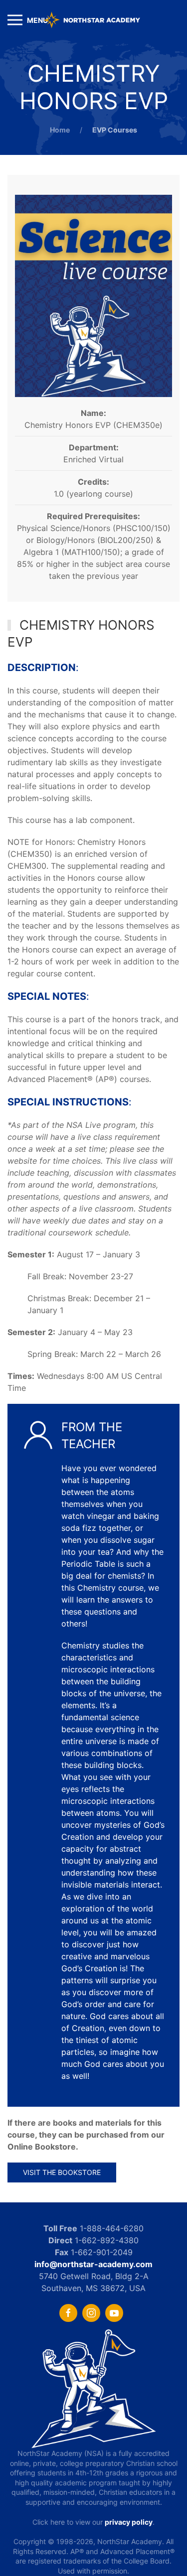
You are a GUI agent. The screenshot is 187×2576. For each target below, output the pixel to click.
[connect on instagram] (91, 2313)
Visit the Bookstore (62, 2172)
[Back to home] (94, 20)
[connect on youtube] (114, 2313)
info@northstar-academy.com (93, 2264)
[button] (28, 20)
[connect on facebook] (68, 2313)
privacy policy (129, 2522)
